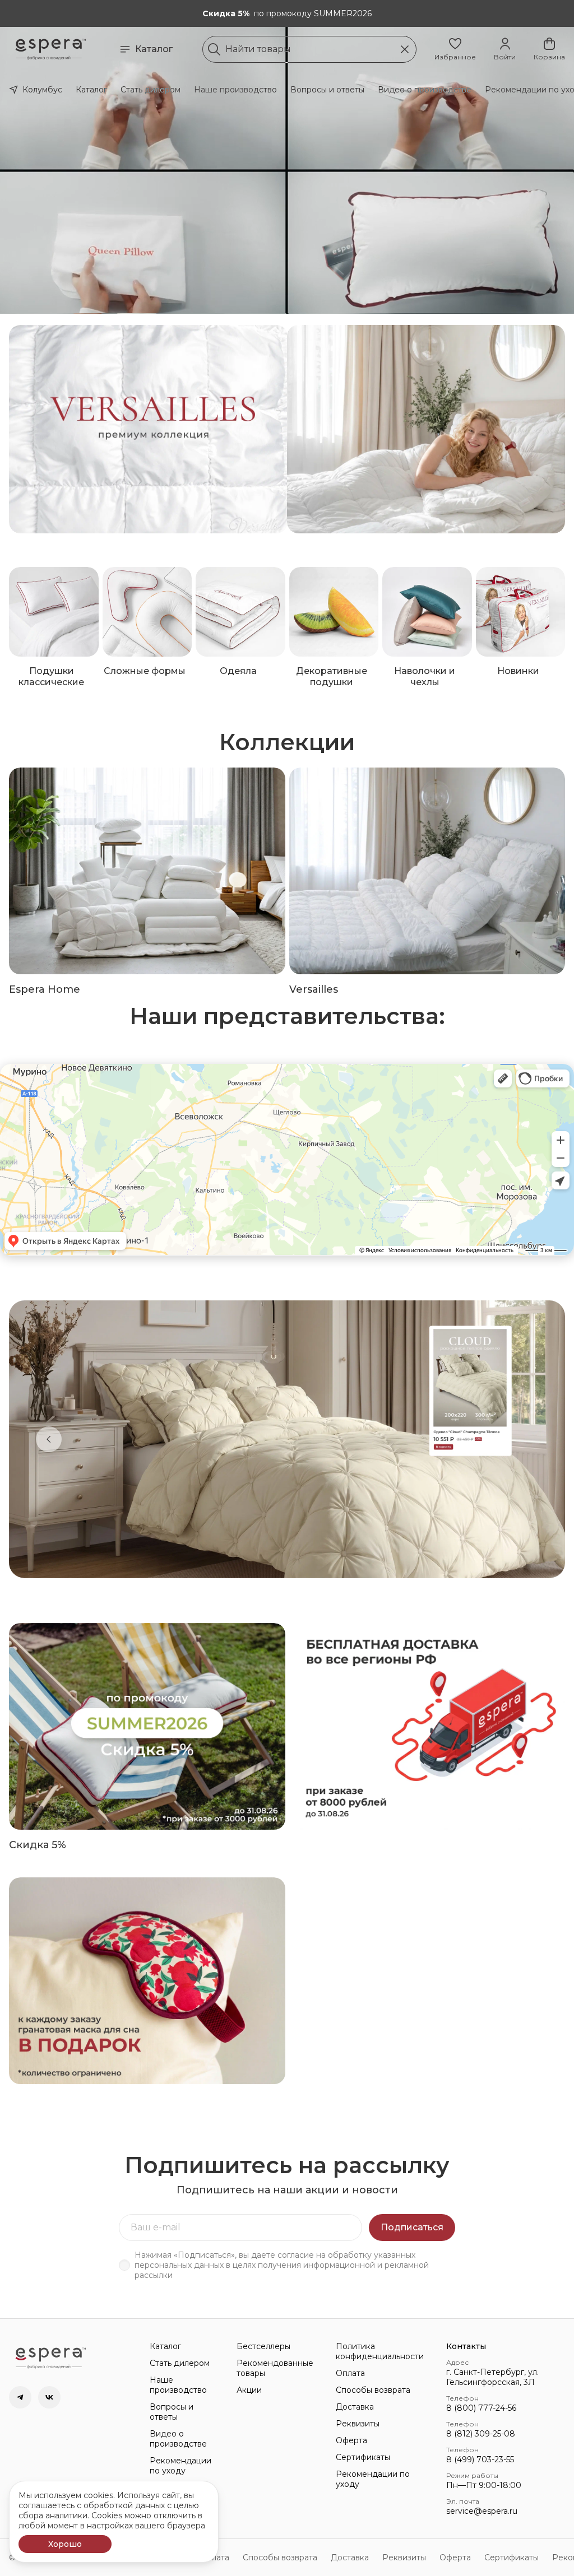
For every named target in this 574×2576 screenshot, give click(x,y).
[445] (426, 429)
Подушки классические (51, 676)
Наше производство (235, 90)
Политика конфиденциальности (380, 2351)
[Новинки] (521, 612)
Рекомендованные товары (275, 2368)
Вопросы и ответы (327, 90)
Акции (249, 2390)
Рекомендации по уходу (180, 2466)
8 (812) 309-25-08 (481, 2434)
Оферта (351, 2440)
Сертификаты (363, 2457)
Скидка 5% (38, 1845)
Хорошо (65, 2544)
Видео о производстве (425, 90)
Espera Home (45, 989)
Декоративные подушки (332, 676)
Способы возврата (373, 2390)
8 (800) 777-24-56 (481, 2408)
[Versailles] (427, 871)
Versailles (314, 989)
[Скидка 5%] (147, 1726)
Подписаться (412, 2227)
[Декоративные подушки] (334, 612)
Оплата (350, 2373)
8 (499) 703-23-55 (480, 2459)
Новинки (518, 671)
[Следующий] (525, 1439)
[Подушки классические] (54, 612)
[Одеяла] (240, 612)
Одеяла (238, 671)
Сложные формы (145, 671)
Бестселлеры (263, 2346)
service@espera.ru (482, 2511)
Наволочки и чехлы (425, 676)
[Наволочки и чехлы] (427, 612)
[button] (455, 49)
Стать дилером (151, 90)
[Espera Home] (147, 871)
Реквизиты (358, 2424)
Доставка (355, 2407)
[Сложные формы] (147, 612)
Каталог (154, 49)
